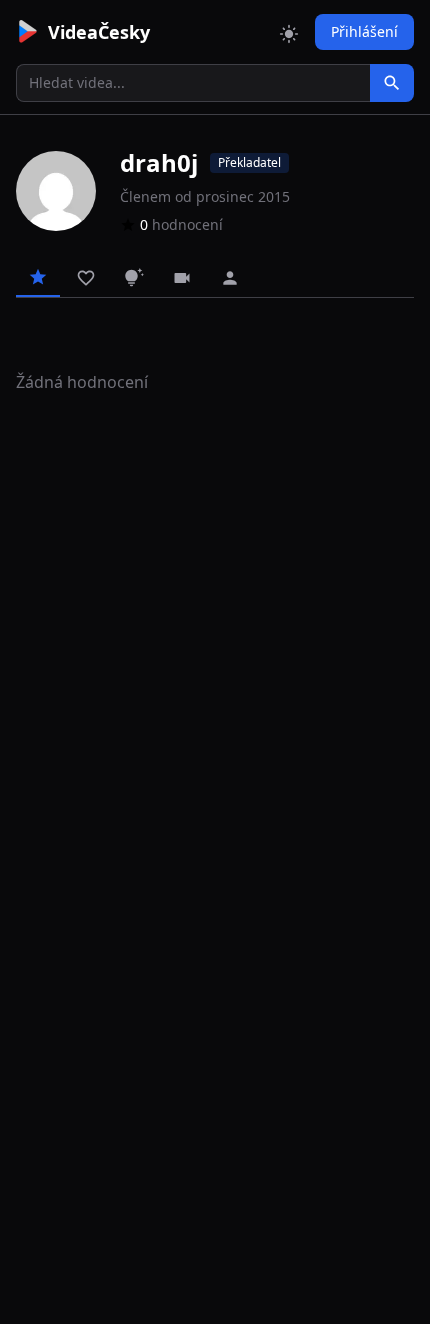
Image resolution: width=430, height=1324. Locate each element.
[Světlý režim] (289, 32)
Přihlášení (364, 31)
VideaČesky (99, 32)
